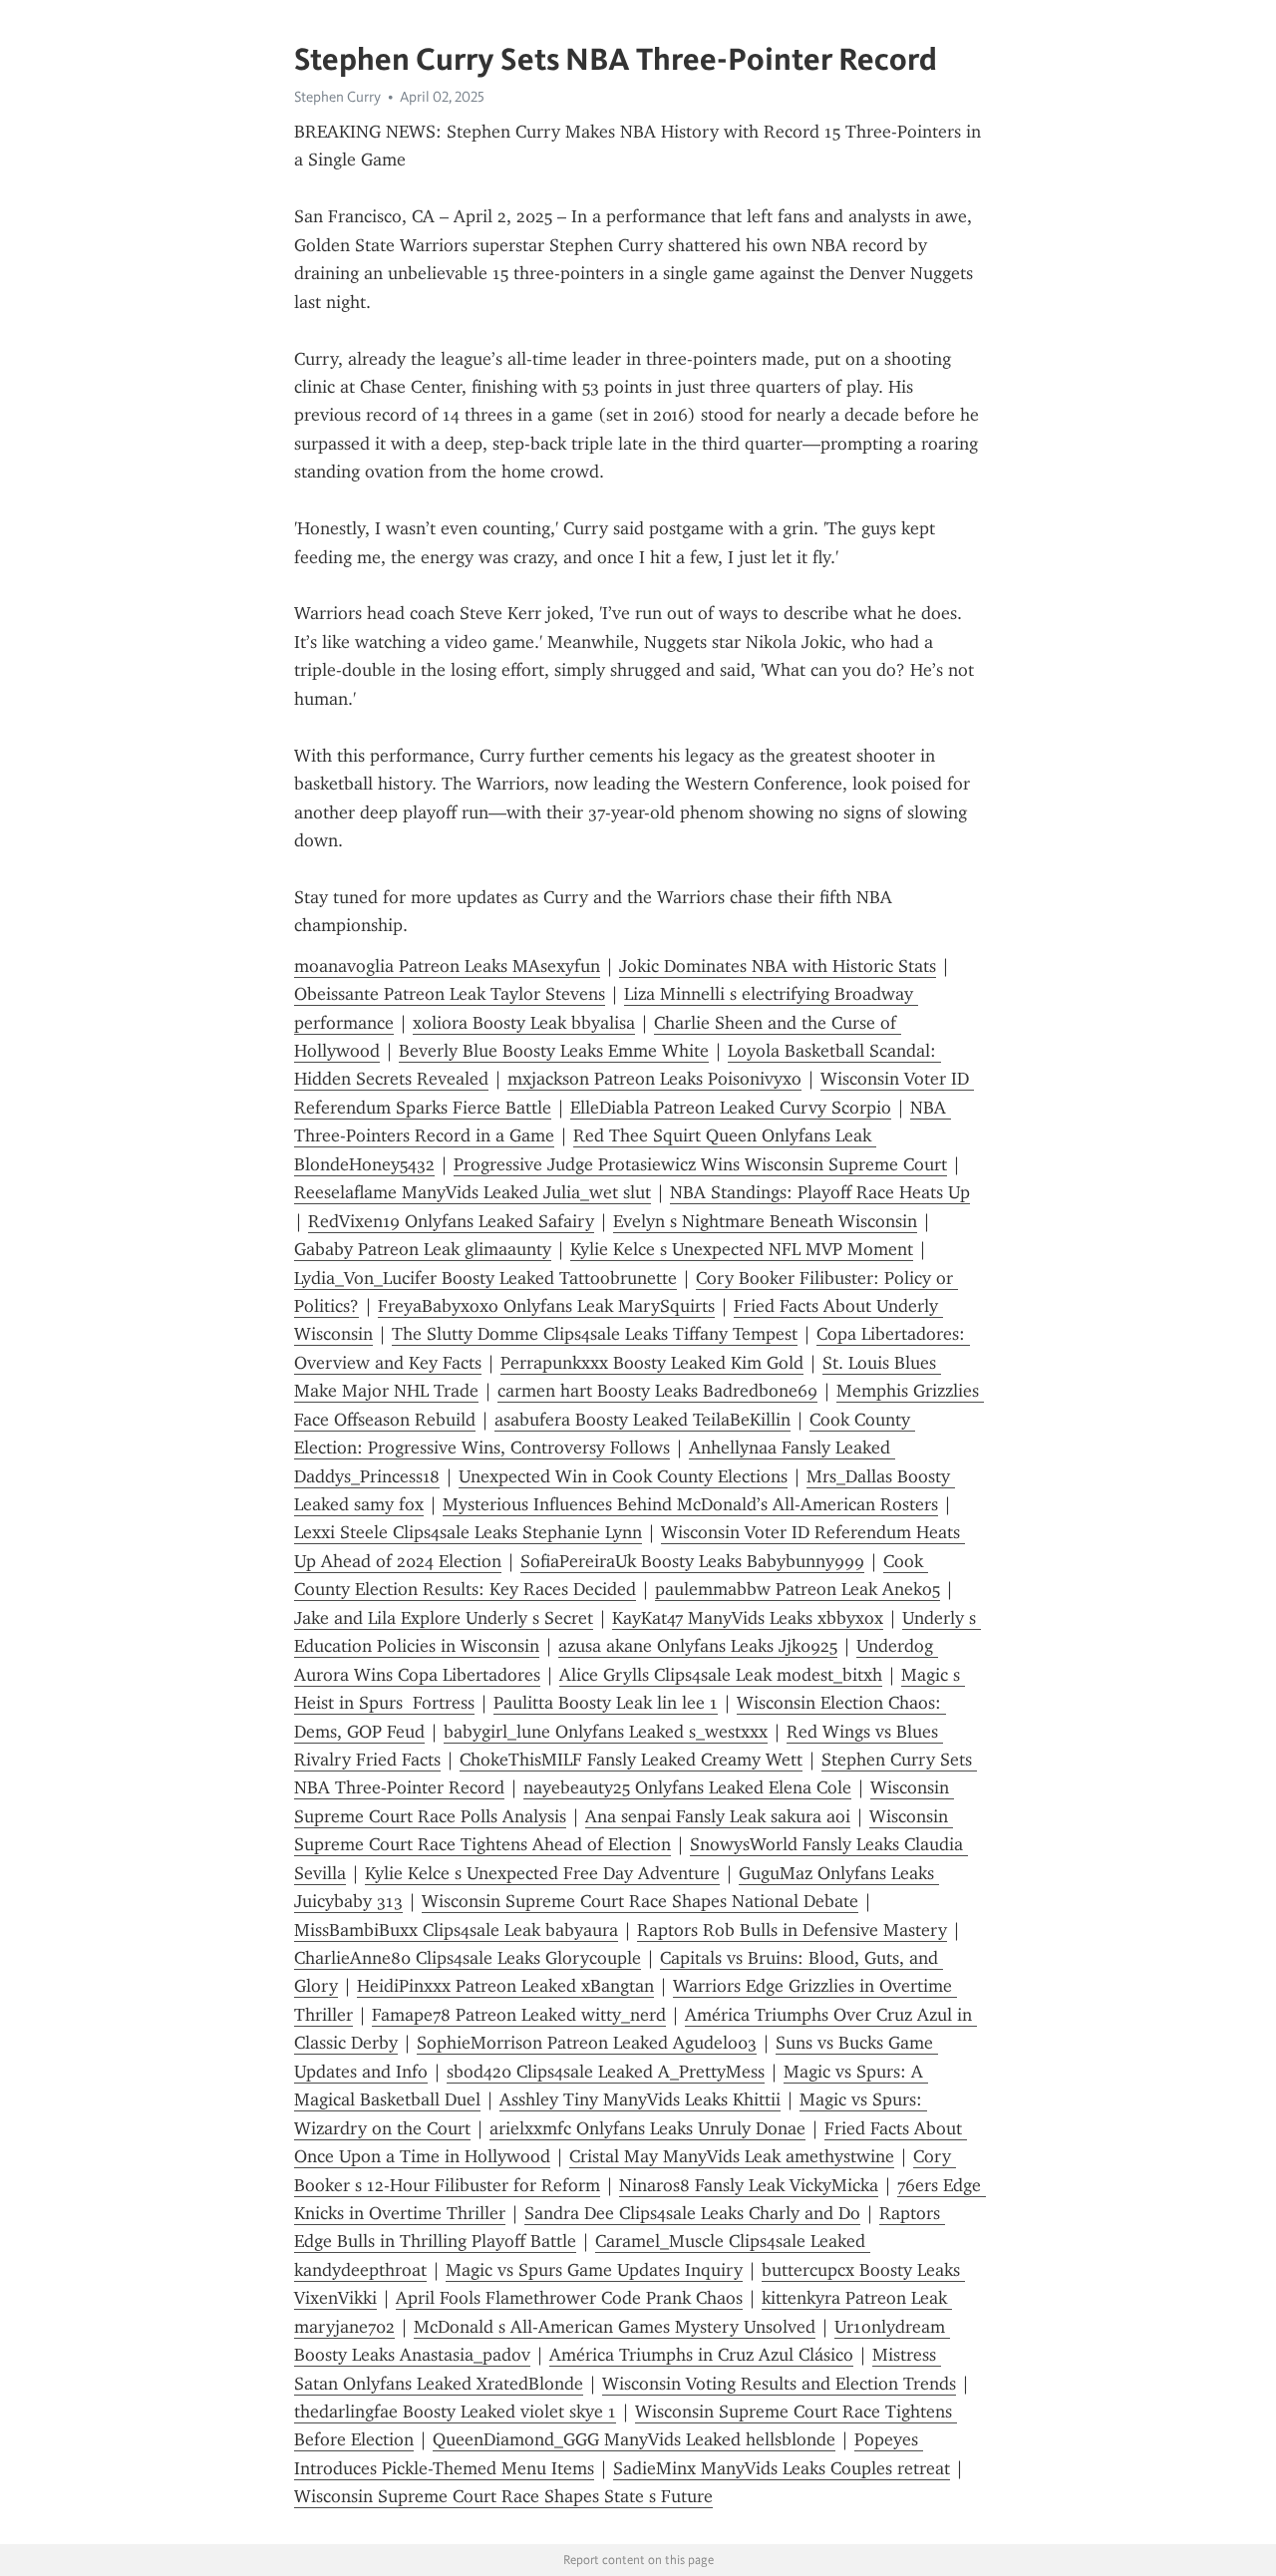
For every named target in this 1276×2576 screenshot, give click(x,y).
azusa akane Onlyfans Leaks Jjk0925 (698, 1646)
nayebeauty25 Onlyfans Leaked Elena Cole (687, 1787)
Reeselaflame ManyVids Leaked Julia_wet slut (473, 1192)
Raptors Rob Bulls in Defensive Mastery (792, 1930)
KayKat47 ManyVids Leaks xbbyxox (748, 1618)
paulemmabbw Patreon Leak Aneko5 (797, 1589)
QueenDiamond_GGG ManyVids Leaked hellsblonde (634, 2439)
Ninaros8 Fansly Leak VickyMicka (749, 2185)
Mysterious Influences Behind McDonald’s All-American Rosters (690, 1504)
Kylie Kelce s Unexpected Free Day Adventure (542, 1873)
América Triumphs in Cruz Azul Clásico (701, 2355)
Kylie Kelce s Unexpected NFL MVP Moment (742, 1249)
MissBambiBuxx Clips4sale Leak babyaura (456, 1930)
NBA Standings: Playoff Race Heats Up (820, 1192)
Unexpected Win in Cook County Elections (623, 1476)
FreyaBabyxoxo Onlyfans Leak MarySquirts (546, 1306)
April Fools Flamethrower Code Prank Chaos (569, 2298)
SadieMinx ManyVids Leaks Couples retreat (782, 2468)
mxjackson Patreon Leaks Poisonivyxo (654, 1079)
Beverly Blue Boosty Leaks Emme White (554, 1051)
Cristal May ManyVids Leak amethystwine (732, 2156)
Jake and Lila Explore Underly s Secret (444, 1618)
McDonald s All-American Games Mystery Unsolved (615, 2327)
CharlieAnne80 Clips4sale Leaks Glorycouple (468, 1958)
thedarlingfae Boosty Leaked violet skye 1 (455, 2412)
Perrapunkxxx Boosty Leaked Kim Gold (652, 1363)
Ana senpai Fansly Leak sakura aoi (718, 1816)
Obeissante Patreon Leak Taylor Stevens (450, 994)
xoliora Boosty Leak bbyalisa (524, 1023)
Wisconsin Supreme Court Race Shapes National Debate (640, 1901)
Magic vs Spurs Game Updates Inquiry (594, 2270)
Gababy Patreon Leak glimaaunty (423, 1249)
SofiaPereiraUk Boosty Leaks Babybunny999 (692, 1561)
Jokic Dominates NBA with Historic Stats (778, 966)
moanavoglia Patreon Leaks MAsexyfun (447, 966)
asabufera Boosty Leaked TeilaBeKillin (642, 1420)
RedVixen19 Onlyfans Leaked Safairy (451, 1221)
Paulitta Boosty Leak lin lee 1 (606, 1703)
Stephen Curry (337, 97)
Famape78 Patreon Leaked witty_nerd (519, 2015)
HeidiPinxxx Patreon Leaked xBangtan (505, 1986)
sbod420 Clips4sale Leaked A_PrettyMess (606, 2072)
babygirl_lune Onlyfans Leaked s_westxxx (606, 1732)
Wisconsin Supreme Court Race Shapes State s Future (503, 2496)
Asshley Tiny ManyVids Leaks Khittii (640, 2099)
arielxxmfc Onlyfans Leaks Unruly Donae (647, 2128)
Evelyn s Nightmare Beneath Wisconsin (765, 1221)
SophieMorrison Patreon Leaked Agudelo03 (587, 2043)
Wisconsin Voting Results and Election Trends (779, 2384)
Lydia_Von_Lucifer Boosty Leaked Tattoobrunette (485, 1278)
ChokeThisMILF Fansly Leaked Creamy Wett (631, 1760)
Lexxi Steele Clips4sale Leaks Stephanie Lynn (468, 1532)
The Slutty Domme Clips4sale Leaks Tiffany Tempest (595, 1334)
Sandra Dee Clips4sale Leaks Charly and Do (692, 2213)
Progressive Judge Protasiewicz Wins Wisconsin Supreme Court (700, 1164)
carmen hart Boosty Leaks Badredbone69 (657, 1391)
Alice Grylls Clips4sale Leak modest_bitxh (721, 1675)
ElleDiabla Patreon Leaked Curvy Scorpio (731, 1108)
